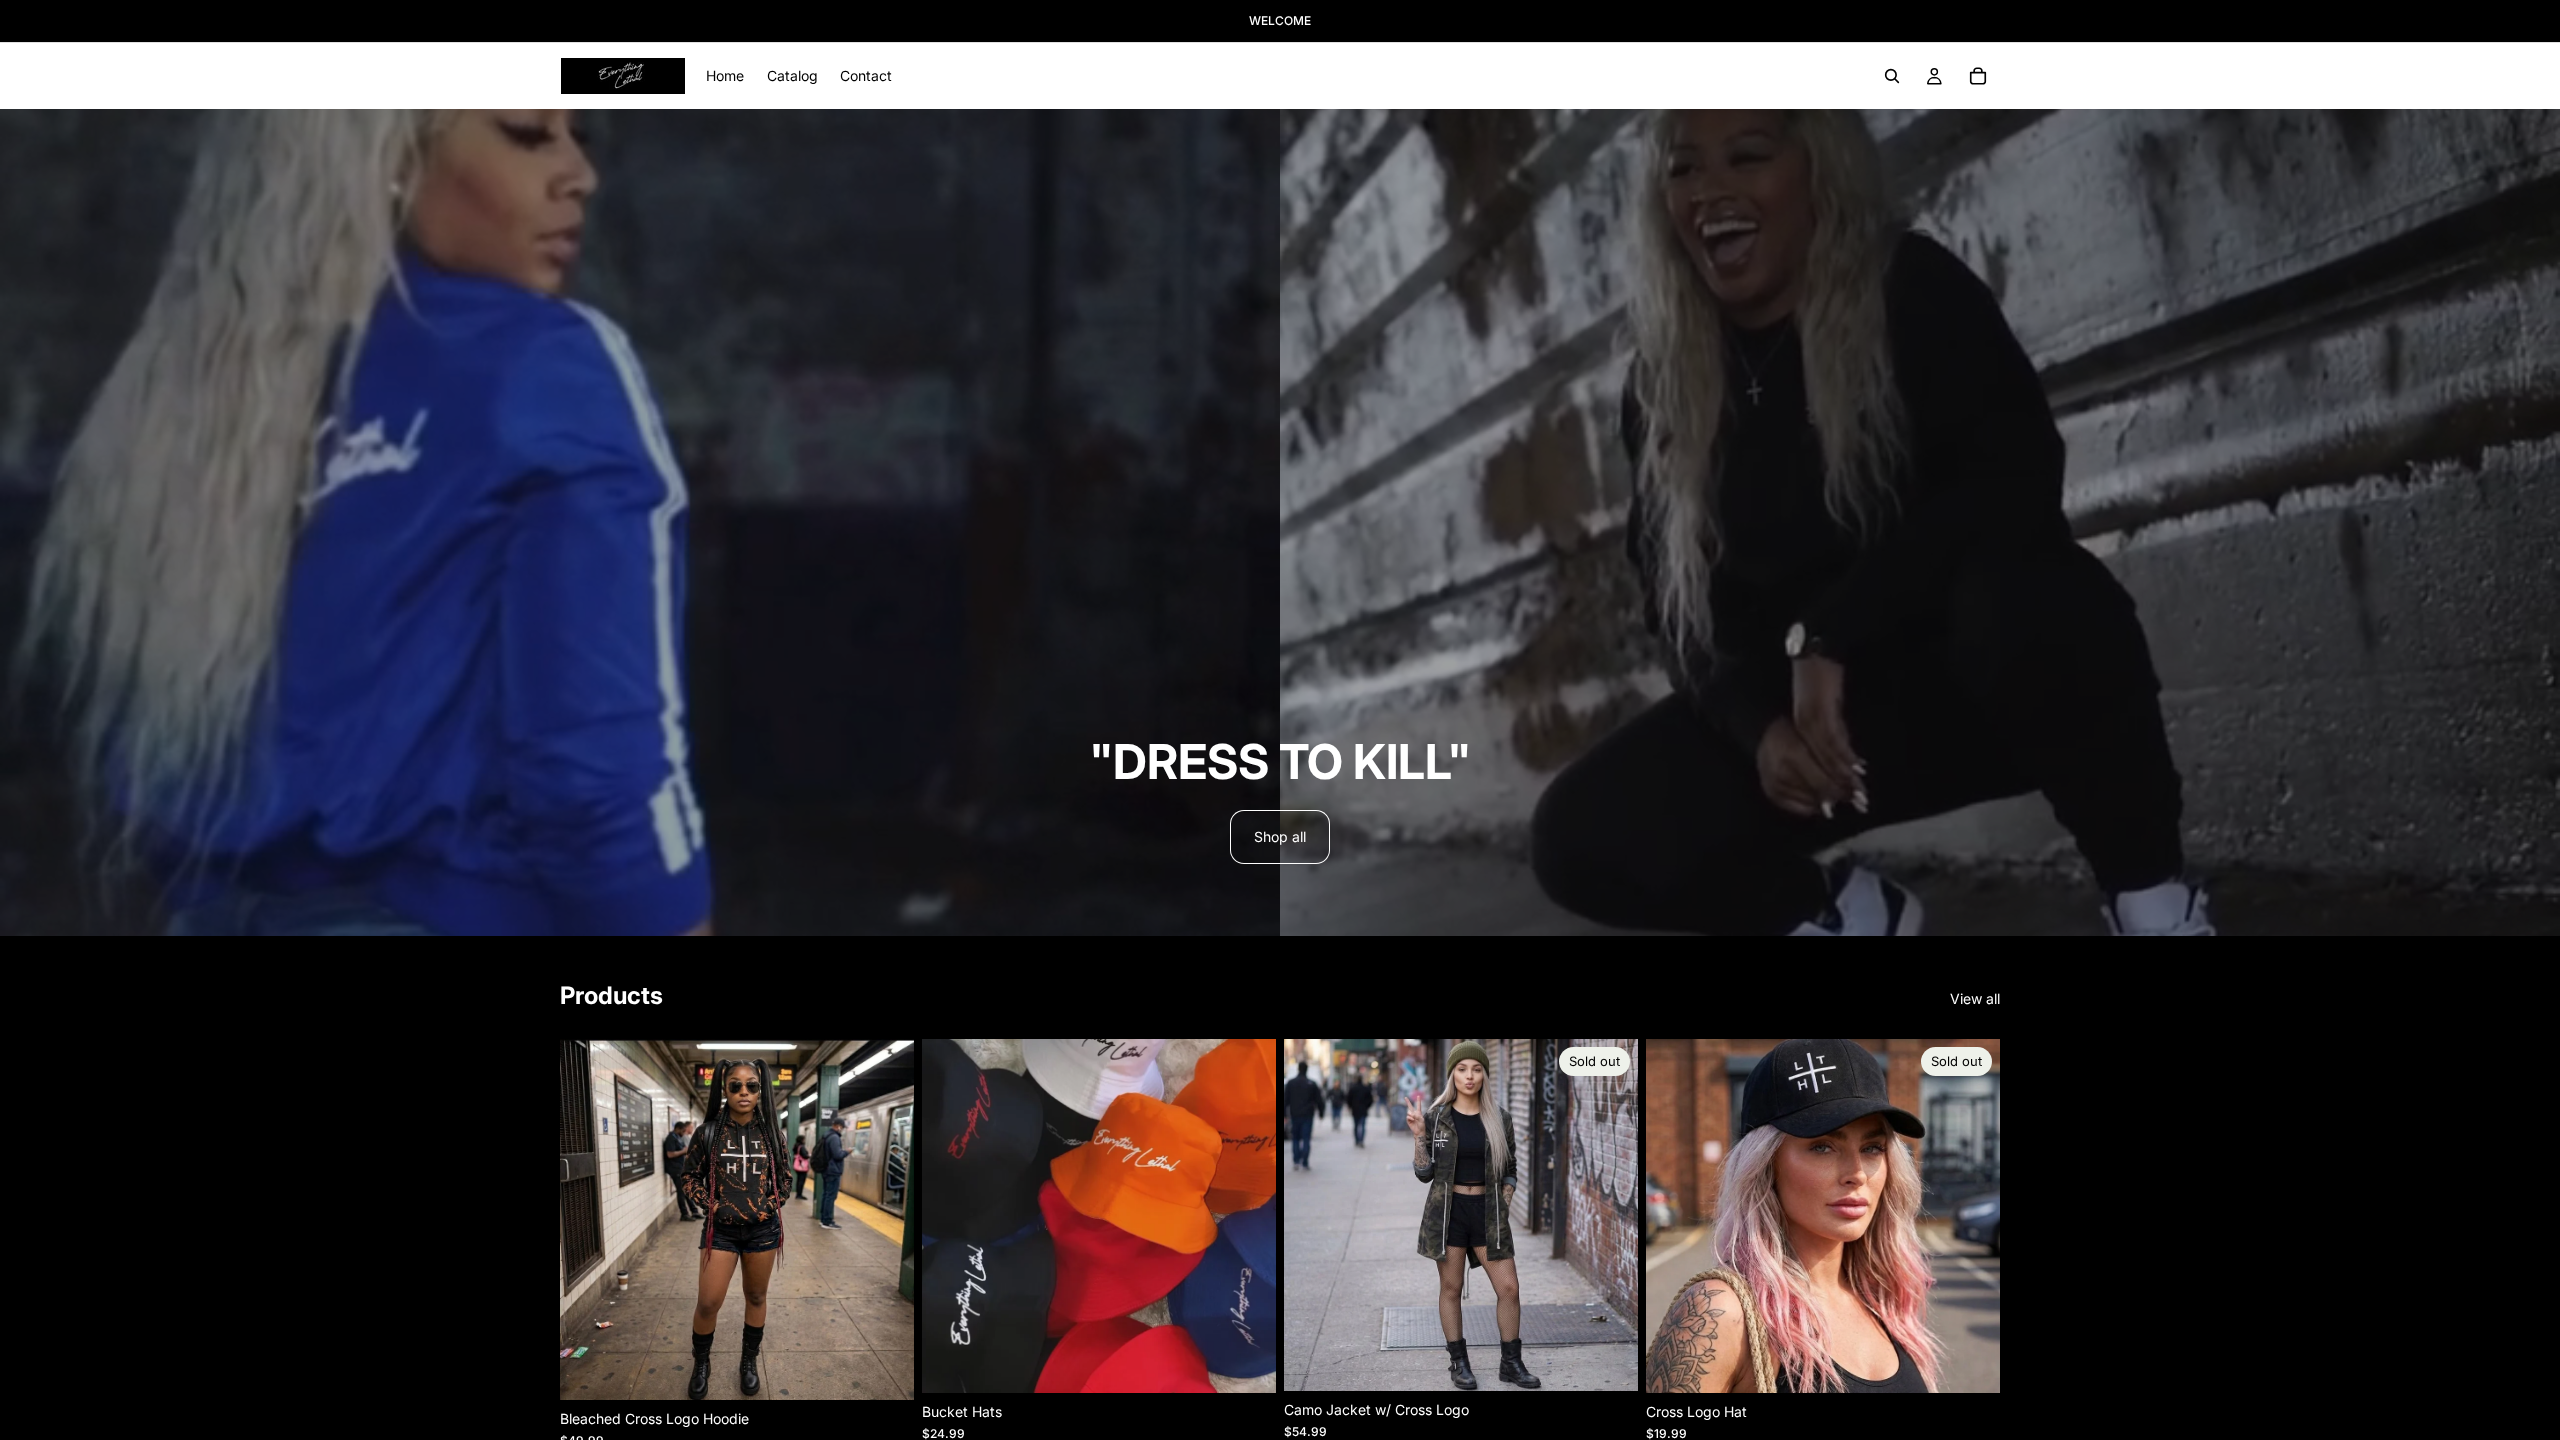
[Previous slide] (1676, 1216)
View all (1975, 998)
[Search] (1892, 76)
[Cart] (1978, 76)
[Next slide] (1970, 1216)
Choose (900, 1368)
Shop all (1280, 836)
